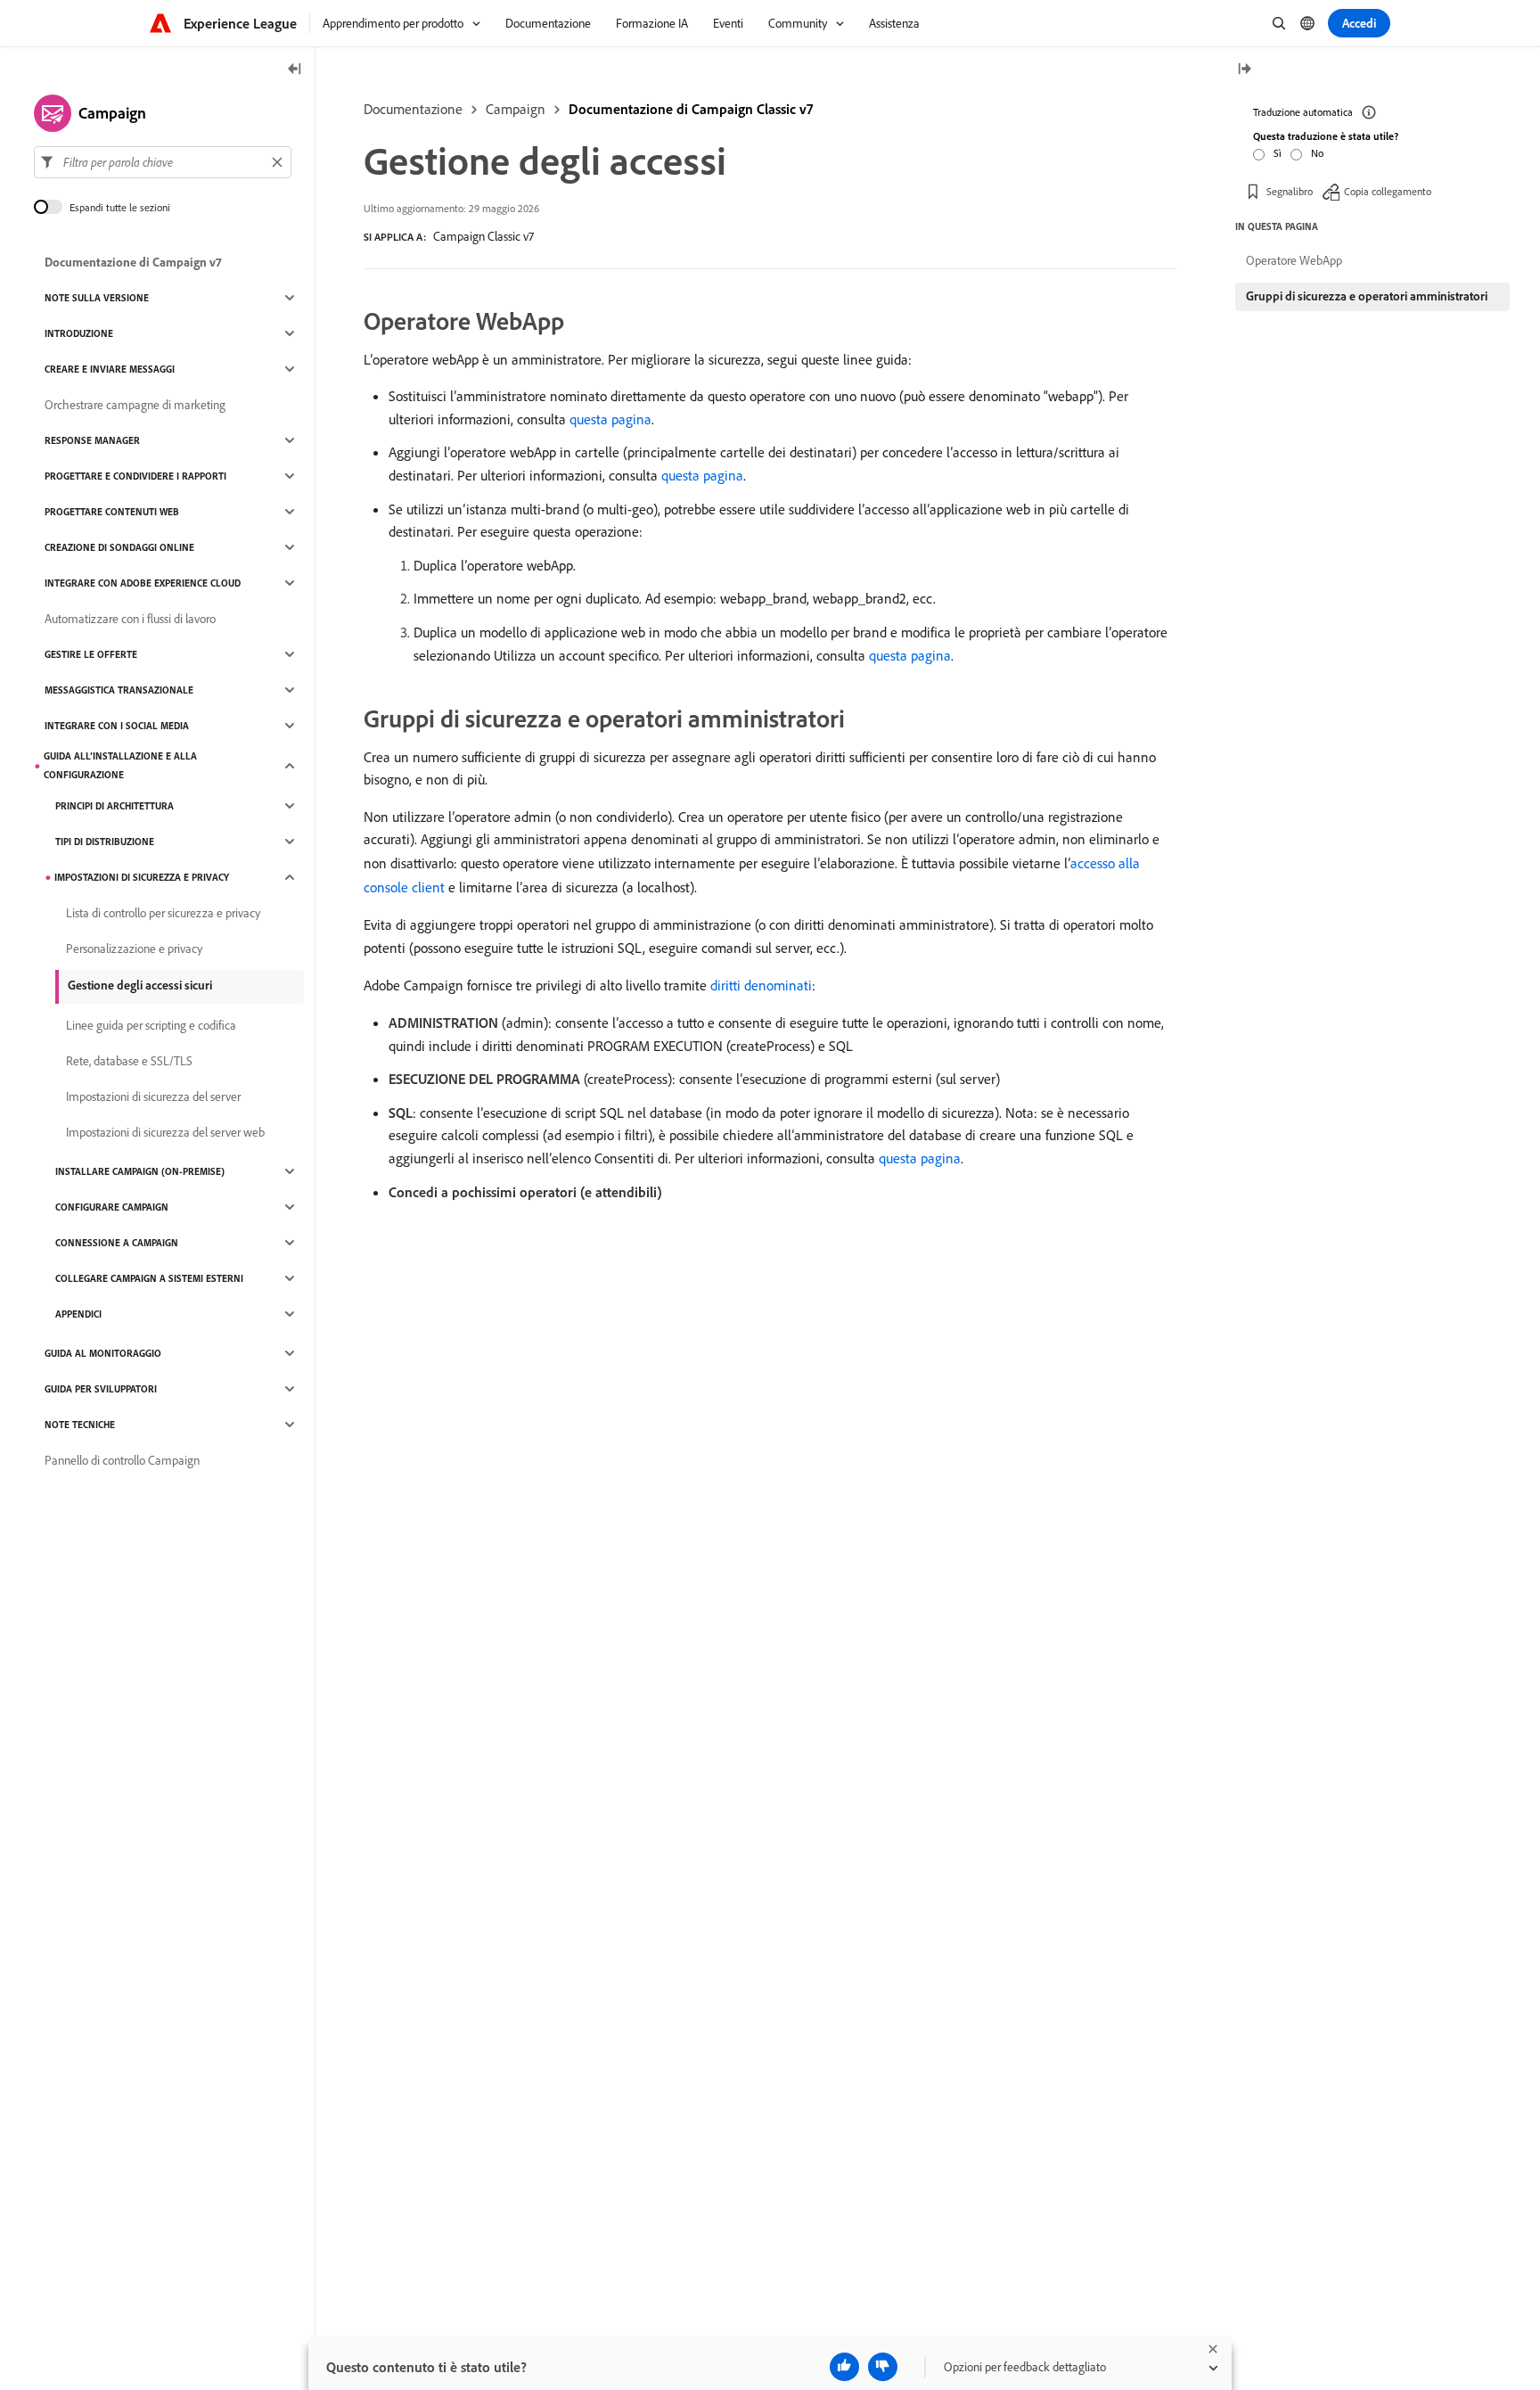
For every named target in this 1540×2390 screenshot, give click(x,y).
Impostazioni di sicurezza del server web (165, 1132)
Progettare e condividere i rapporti (135, 476)
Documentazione (413, 109)
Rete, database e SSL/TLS (129, 1061)
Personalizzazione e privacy (134, 949)
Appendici (78, 1314)
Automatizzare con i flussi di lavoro (130, 619)
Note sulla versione (97, 298)
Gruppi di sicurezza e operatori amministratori (1367, 296)
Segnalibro (1290, 191)
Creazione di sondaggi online (119, 547)
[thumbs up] (844, 2367)
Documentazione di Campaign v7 (133, 262)
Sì (1278, 153)
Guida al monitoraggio (103, 1353)
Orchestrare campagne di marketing (135, 405)
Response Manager (92, 440)
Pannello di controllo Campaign (122, 1460)
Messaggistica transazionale (119, 690)
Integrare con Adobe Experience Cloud (143, 583)
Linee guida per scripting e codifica (151, 1025)
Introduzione (79, 333)
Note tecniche (80, 1425)
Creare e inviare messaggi (110, 369)
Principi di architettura (115, 806)
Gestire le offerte (91, 654)
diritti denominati (761, 985)
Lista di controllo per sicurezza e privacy (163, 913)
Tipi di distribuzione (105, 842)
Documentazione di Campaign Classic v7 (691, 109)
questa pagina (610, 419)
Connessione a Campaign (117, 1243)
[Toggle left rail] (295, 70)
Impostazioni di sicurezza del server (153, 1096)
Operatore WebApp (1294, 260)
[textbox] (163, 162)
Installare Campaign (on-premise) (140, 1171)
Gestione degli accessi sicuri (140, 985)
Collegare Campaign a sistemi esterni (149, 1278)
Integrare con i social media (117, 726)
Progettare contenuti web (112, 512)
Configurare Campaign (112, 1207)
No (1317, 153)
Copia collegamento (1388, 191)
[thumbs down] (883, 2367)
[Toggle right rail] (1244, 70)
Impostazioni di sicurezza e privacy (142, 877)
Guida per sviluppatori (101, 1389)
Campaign (516, 109)
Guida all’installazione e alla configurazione (120, 765)
